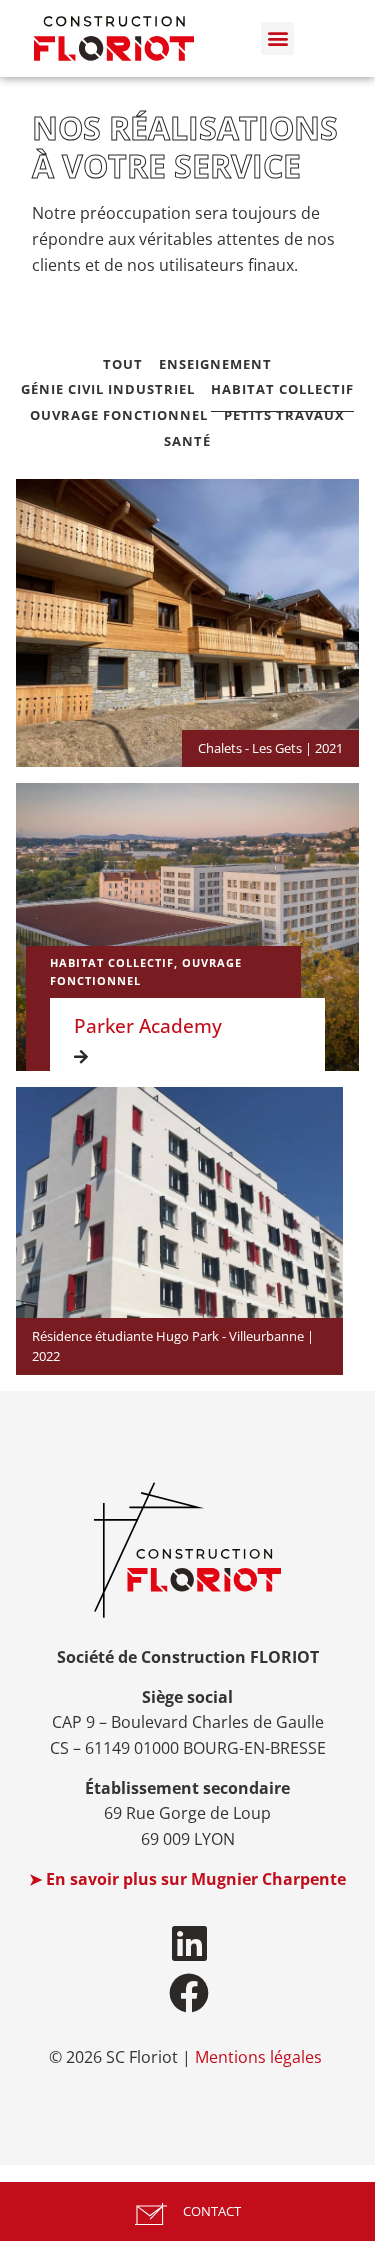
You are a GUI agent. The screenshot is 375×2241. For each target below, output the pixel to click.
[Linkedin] (189, 1943)
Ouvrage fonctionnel (119, 415)
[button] (277, 38)
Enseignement (215, 364)
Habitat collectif (282, 389)
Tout (123, 364)
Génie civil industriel (108, 389)
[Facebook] (189, 1993)
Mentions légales (258, 2057)
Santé (187, 441)
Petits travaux (284, 415)
